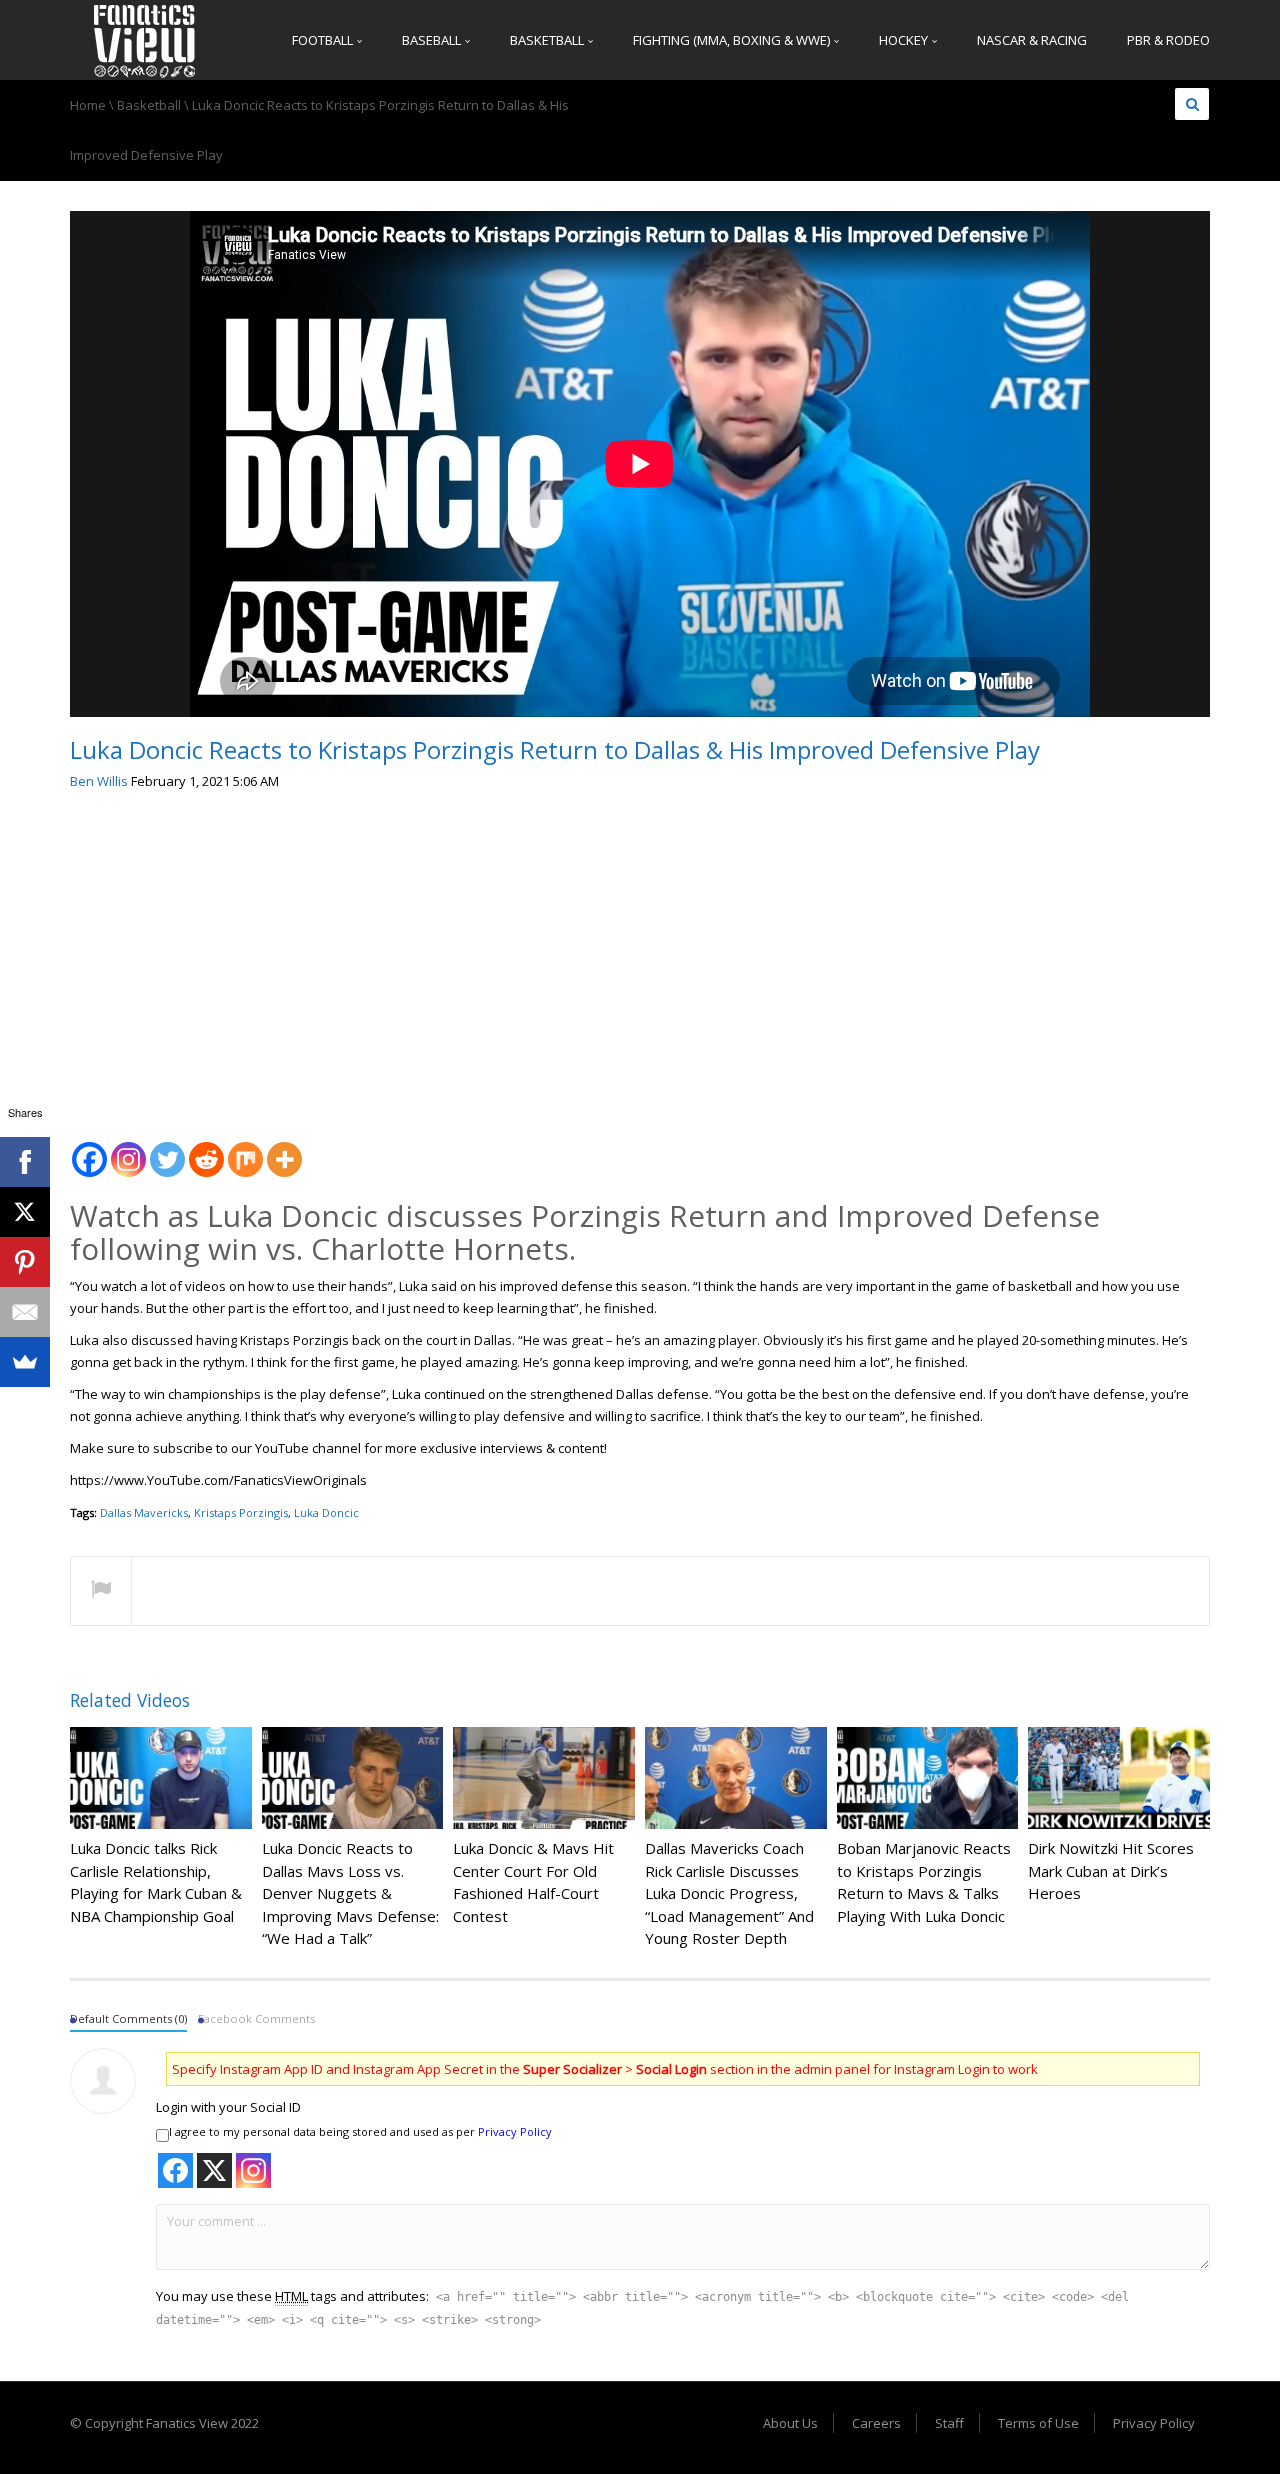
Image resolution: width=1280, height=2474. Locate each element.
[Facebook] (89, 1148)
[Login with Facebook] (175, 2170)
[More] (284, 1148)
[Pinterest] (25, 1262)
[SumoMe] (25, 1362)
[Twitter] (167, 1148)
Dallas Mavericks (144, 1512)
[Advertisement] (640, 958)
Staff (949, 2423)
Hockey (905, 40)
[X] (25, 1212)
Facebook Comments (256, 2018)
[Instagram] (128, 1148)
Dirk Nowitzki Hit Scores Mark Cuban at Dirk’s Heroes (1111, 1870)
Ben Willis (99, 781)
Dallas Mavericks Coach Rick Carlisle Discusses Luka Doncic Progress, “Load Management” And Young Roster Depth (729, 1893)
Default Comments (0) (128, 2018)
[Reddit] (206, 1148)
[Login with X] (214, 2170)
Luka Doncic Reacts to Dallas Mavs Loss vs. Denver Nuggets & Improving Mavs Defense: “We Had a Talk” (350, 1893)
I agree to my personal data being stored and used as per (360, 2131)
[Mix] (245, 1148)
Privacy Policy (515, 2131)
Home (88, 105)
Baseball (433, 40)
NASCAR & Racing (1032, 40)
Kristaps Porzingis (241, 1512)
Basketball (548, 40)
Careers (876, 2423)
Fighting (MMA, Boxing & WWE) (733, 40)
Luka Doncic (326, 1512)
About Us (790, 2423)
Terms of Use (1038, 2423)
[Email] (25, 1312)
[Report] (101, 1592)
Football (324, 40)
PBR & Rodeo (1168, 40)
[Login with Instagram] (253, 2170)
